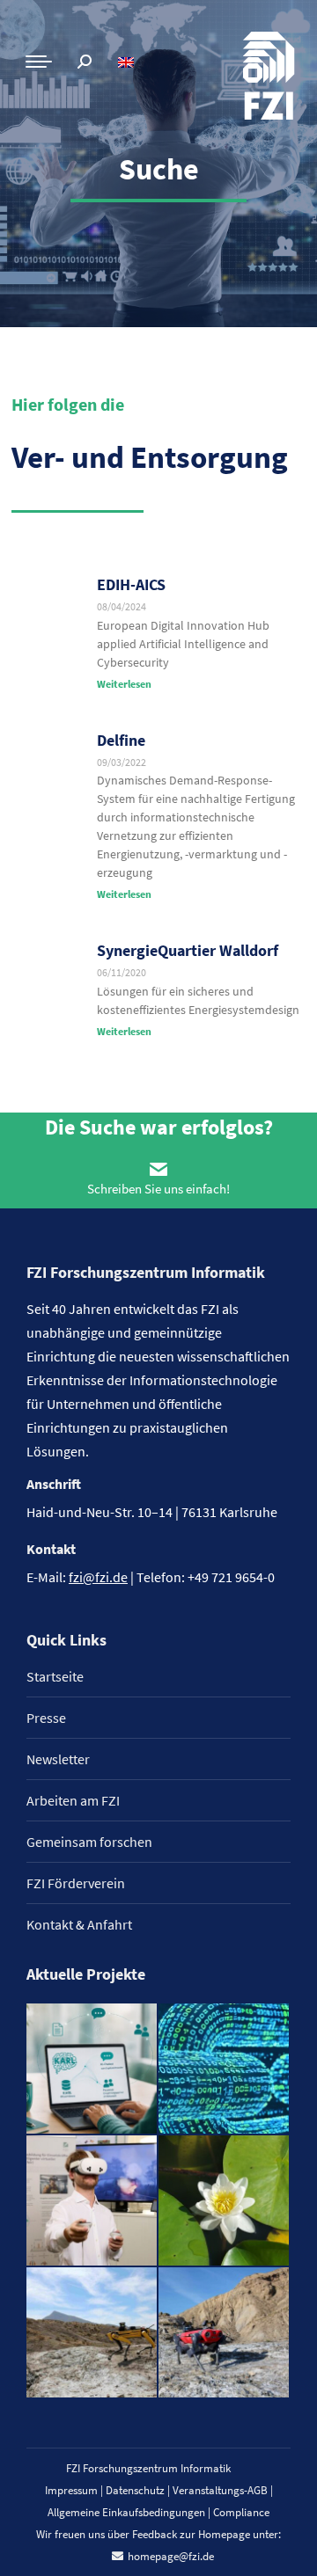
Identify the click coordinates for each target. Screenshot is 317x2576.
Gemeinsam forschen (89, 1842)
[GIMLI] (225, 2069)
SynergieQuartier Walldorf (188, 950)
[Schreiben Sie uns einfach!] (158, 1169)
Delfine (121, 740)
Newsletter (58, 1759)
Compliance (241, 2512)
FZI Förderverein (76, 1883)
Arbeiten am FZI (73, 1800)
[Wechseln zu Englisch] (128, 62)
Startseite (55, 1676)
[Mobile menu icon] (39, 62)
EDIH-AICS (131, 584)
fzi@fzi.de (98, 1577)
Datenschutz (135, 2490)
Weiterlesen (124, 684)
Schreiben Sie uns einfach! (158, 1189)
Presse (46, 1718)
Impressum (71, 2490)
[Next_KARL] (92, 2069)
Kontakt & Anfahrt (79, 1924)
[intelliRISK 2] (92, 2333)
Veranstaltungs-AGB (220, 2490)
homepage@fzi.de (171, 2556)
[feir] (92, 2201)
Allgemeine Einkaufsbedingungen (126, 2512)
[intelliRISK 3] (225, 2333)
